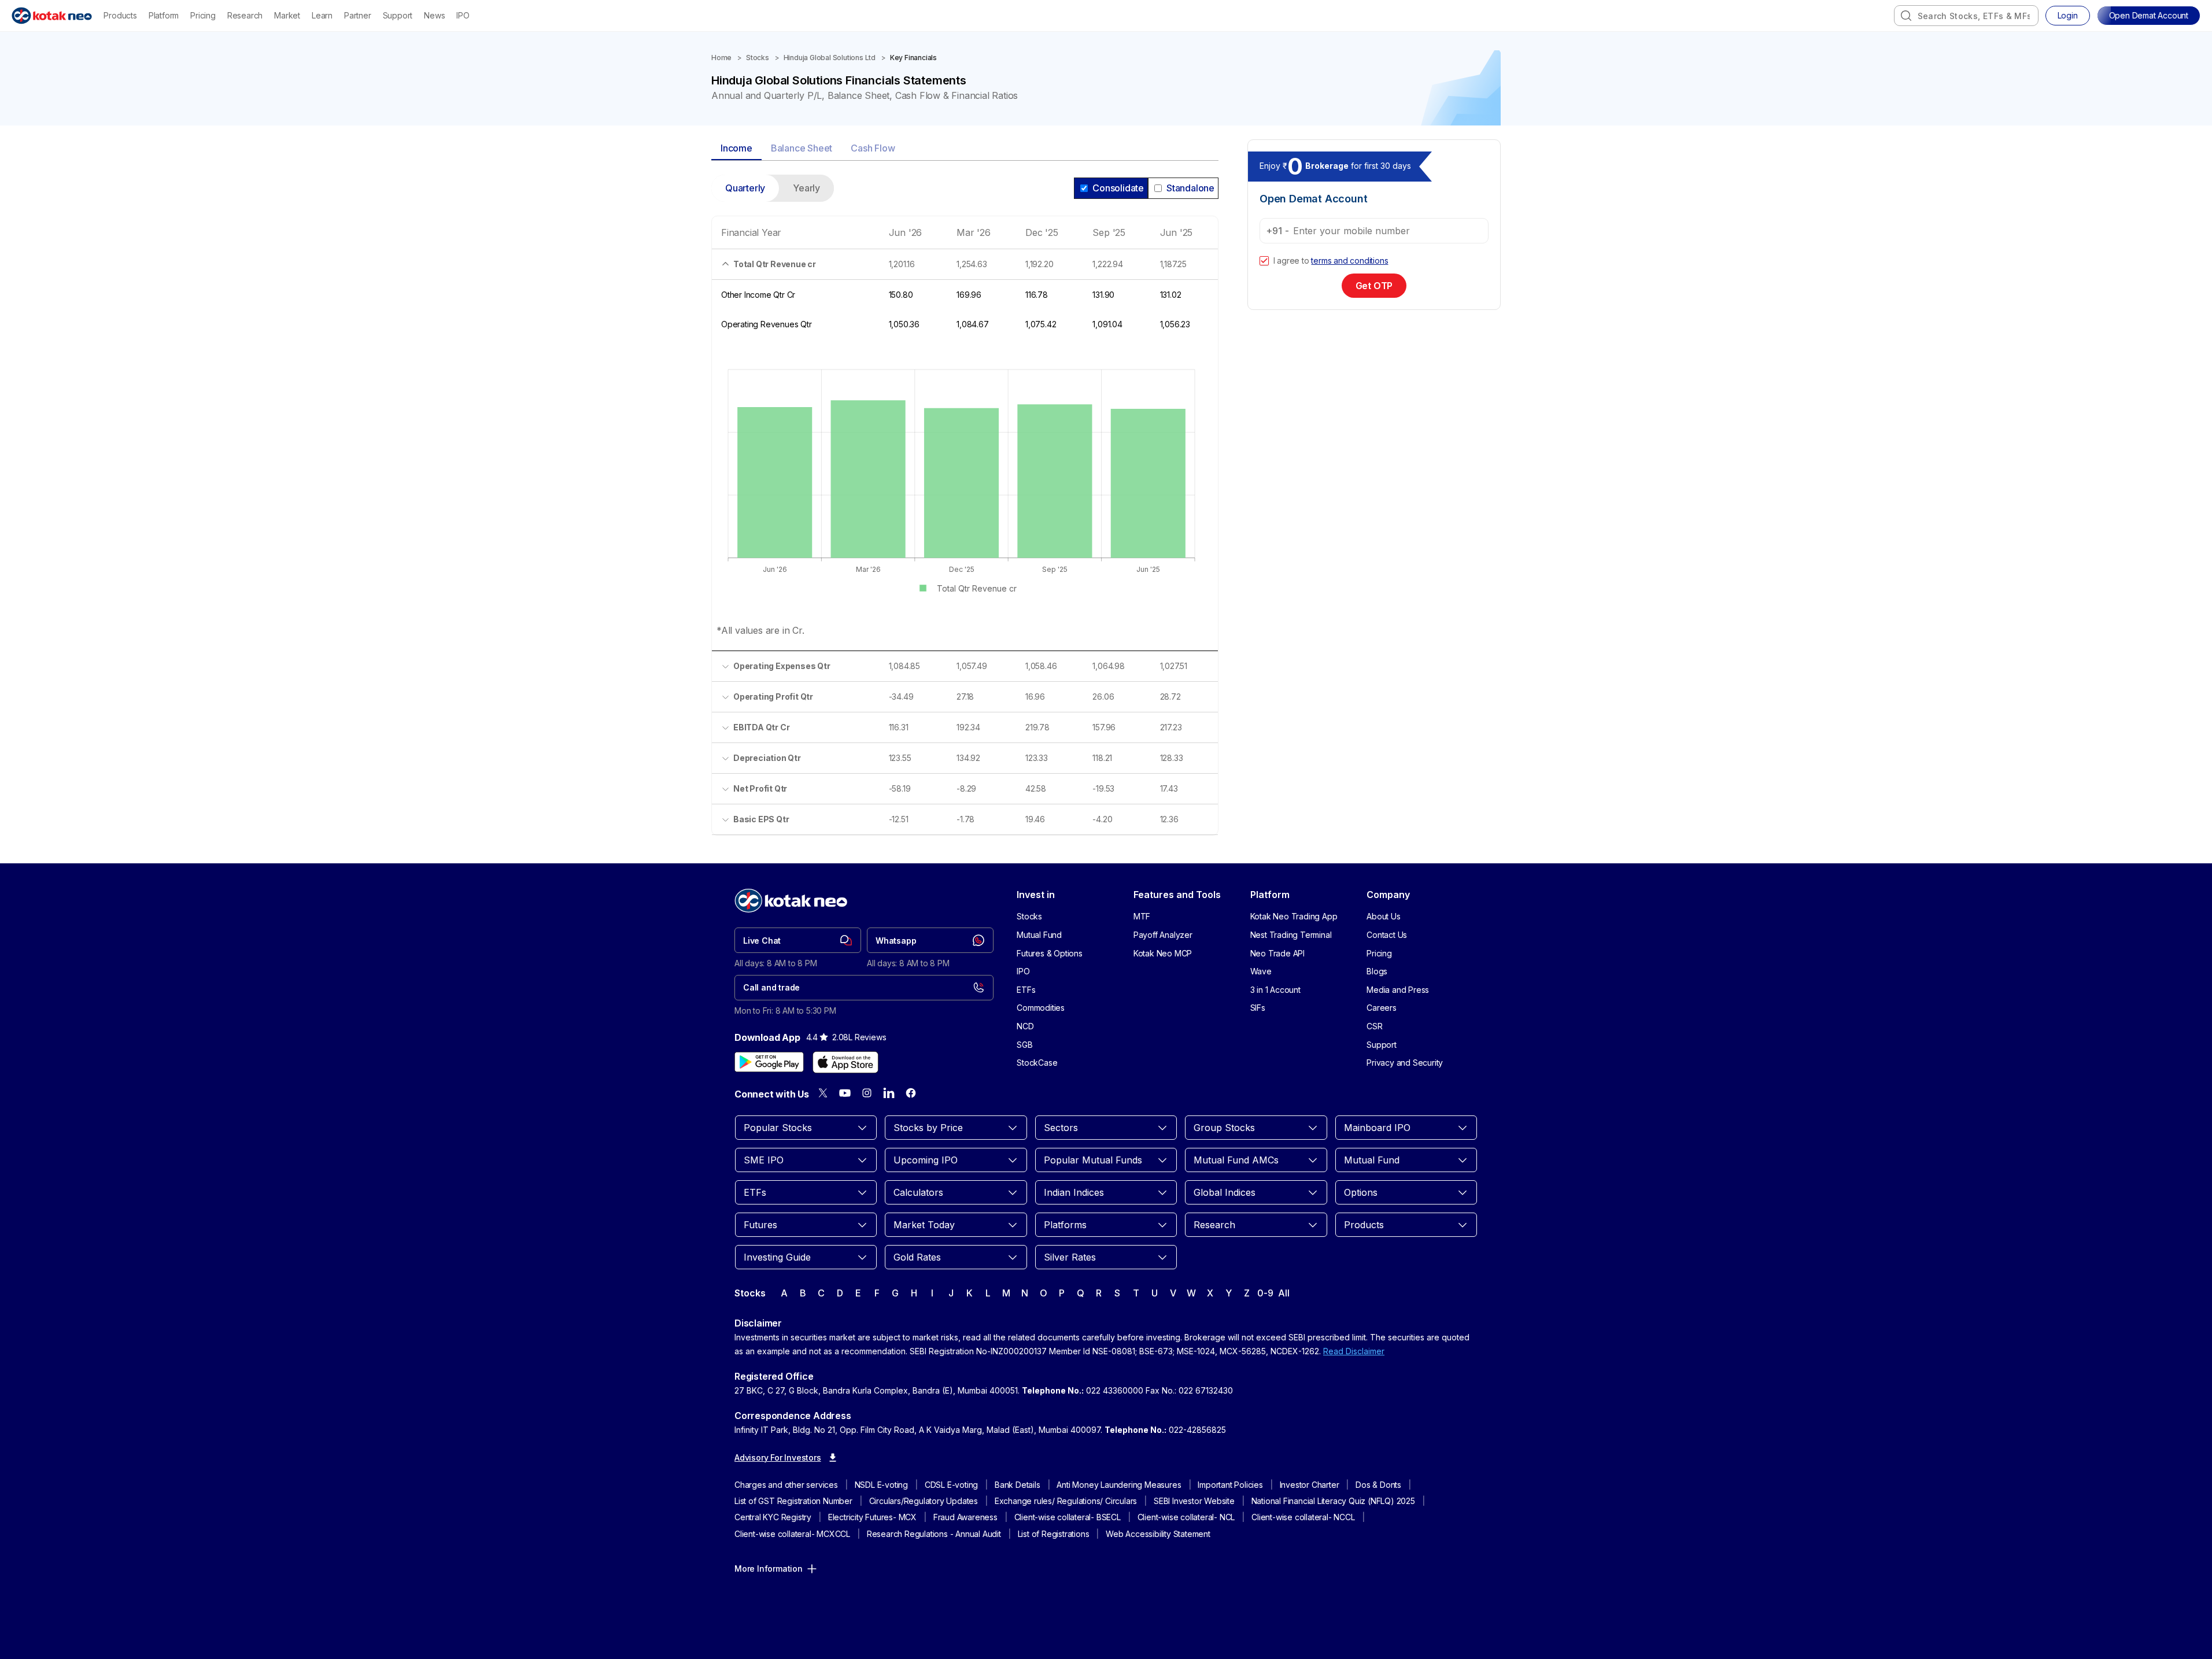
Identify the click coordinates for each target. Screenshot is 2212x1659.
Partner (358, 15)
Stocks (758, 58)
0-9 (1265, 1293)
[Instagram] (867, 1093)
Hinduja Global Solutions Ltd (830, 58)
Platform (164, 15)
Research (245, 15)
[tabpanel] (965, 512)
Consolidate (1118, 188)
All (1284, 1293)
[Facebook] (911, 1093)
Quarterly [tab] (745, 188)
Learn (322, 15)
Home (721, 58)
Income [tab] (736, 148)
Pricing (203, 15)
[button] (2149, 16)
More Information (769, 1569)
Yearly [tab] (806, 188)
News (434, 15)
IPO (463, 15)
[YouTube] (845, 1093)
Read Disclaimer (1354, 1351)
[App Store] (845, 1062)
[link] (798, 940)
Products (120, 15)
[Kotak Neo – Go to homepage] (52, 16)
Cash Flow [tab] (873, 148)
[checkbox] (1264, 261)
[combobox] (1966, 16)
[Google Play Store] (769, 1062)
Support (398, 15)
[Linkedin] (889, 1093)
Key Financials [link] (913, 58)
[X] (823, 1093)
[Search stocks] (1906, 16)
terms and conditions (1350, 261)
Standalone (1190, 188)
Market (287, 15)
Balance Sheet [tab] (802, 148)
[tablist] (965, 149)
